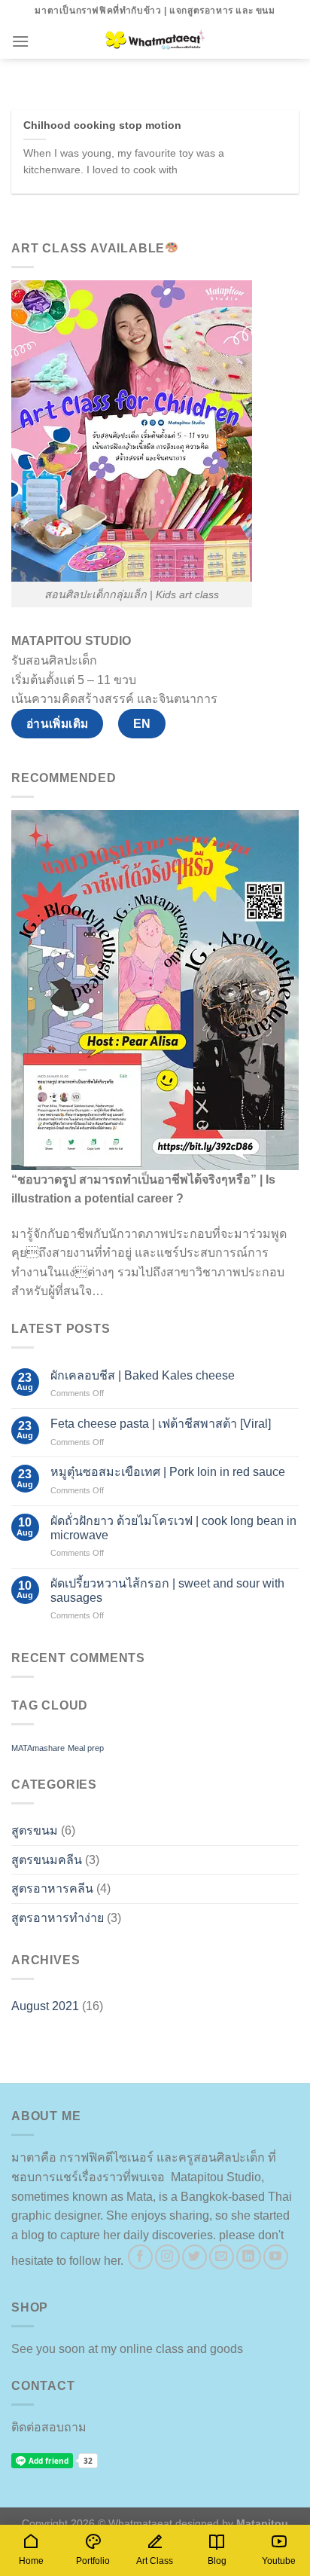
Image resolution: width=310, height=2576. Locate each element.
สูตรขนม (35, 1830)
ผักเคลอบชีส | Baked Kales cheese (143, 1375)
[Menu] (20, 41)
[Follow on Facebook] (140, 2257)
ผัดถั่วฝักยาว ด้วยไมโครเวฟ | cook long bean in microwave (173, 1528)
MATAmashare (38, 1748)
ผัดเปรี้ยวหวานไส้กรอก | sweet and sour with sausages (167, 1591)
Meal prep (86, 1748)
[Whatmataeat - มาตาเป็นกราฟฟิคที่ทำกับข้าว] (155, 41)
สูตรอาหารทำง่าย (58, 1918)
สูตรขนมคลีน (47, 1860)
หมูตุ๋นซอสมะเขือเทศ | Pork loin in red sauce (168, 1472)
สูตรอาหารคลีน (52, 1888)
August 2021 (45, 2006)
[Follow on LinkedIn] (249, 2257)
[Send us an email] (222, 2257)
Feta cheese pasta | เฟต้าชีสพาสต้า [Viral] (161, 1424)
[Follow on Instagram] (167, 2257)
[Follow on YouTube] (276, 2257)
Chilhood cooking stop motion (102, 125)
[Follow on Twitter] (195, 2257)
